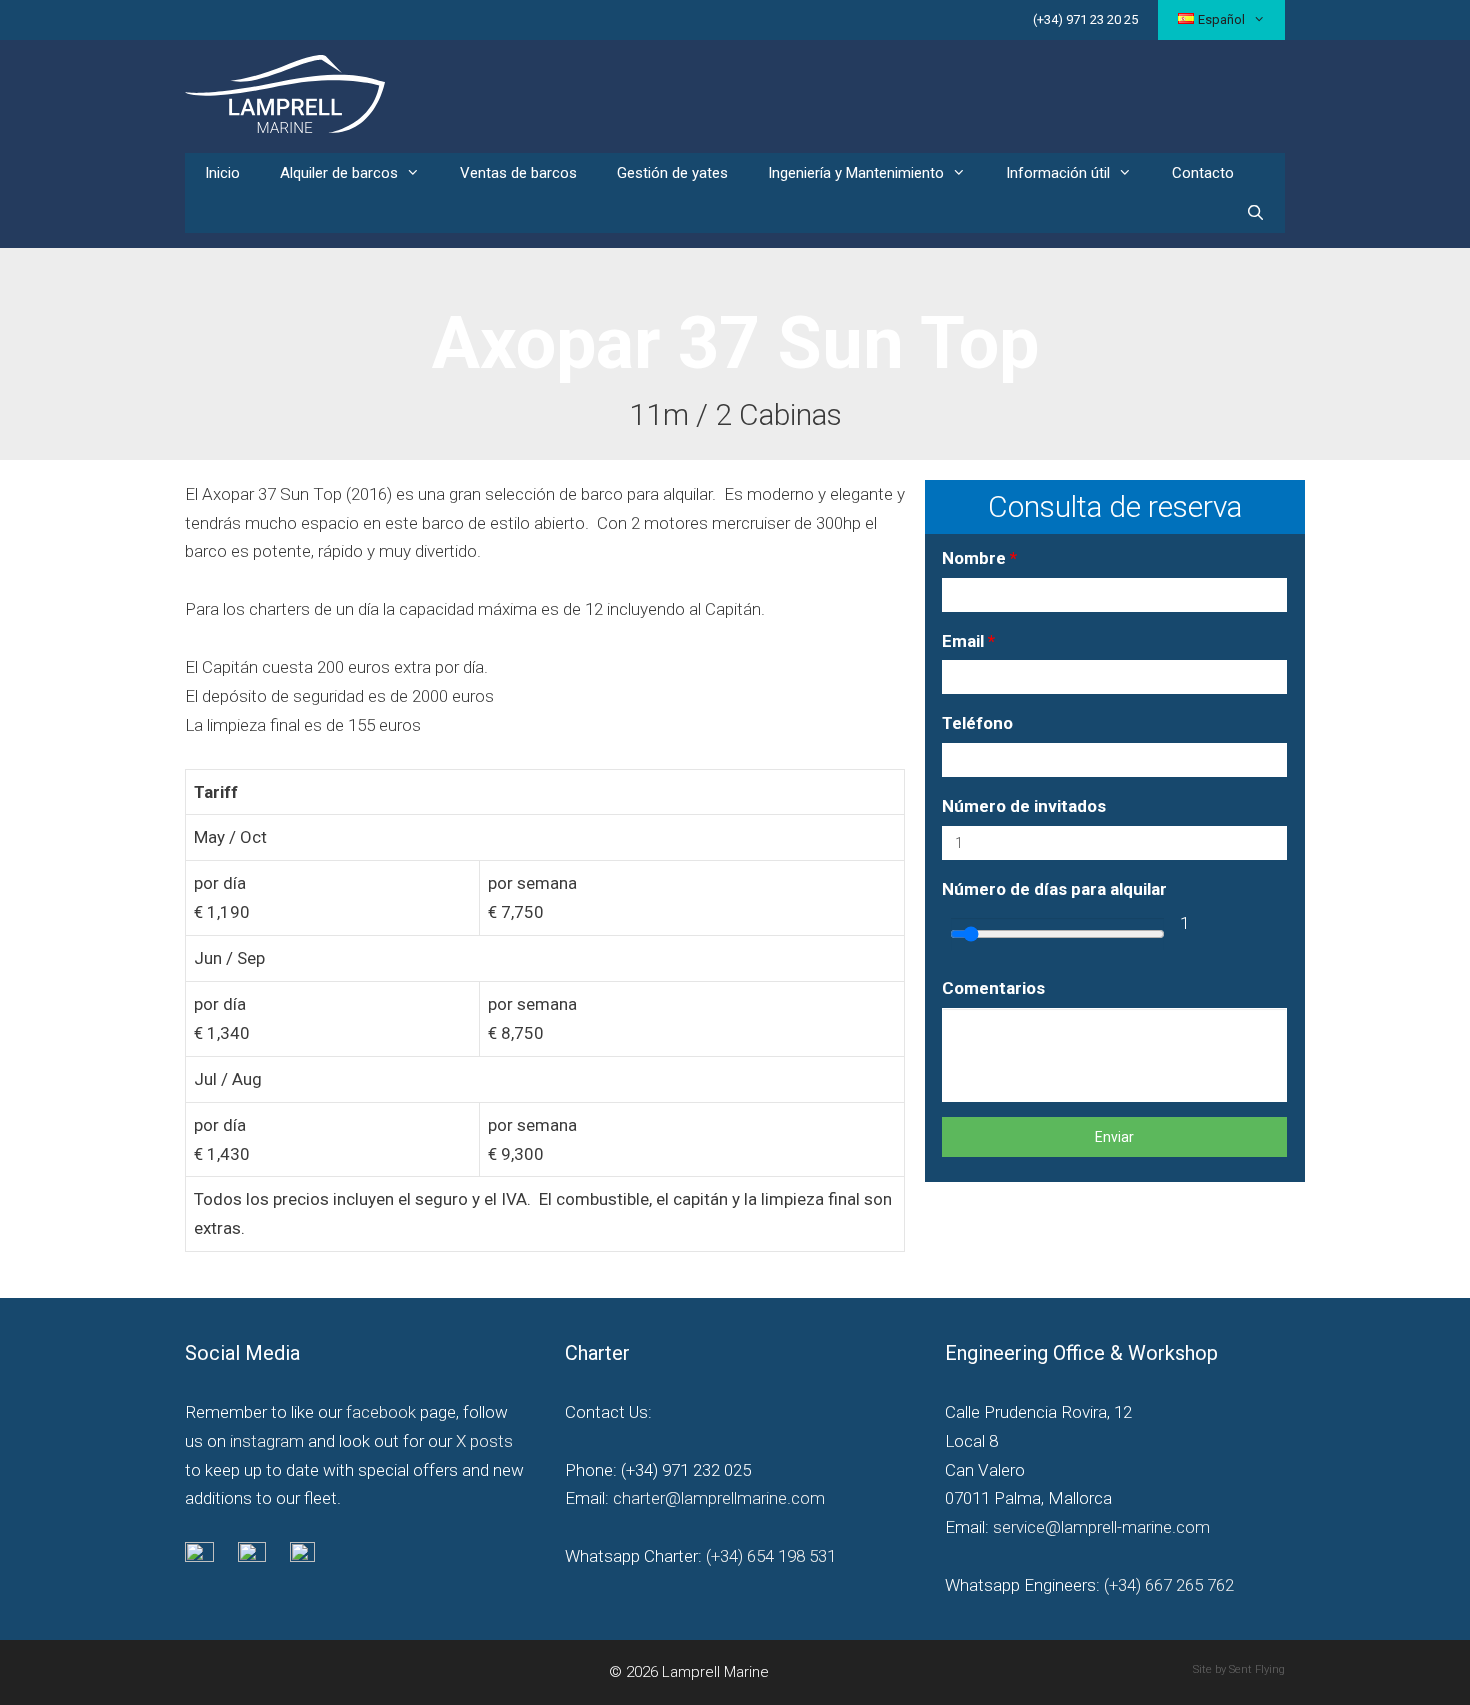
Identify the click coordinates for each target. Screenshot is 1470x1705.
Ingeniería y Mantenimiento (856, 173)
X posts (484, 1441)
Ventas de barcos (518, 173)
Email (968, 641)
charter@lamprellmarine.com (719, 1498)
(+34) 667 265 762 (1169, 1585)
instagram (267, 1441)
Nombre (979, 558)
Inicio (222, 173)
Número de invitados (1024, 806)
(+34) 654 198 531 (769, 1556)
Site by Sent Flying (1239, 1669)
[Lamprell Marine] (285, 92)
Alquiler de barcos (339, 173)
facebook (381, 1412)
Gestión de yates (672, 173)
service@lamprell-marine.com (1101, 1527)
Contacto (1203, 173)
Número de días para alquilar (1054, 889)
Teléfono (977, 723)
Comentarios (993, 988)
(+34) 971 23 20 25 (1085, 19)
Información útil (1058, 173)
